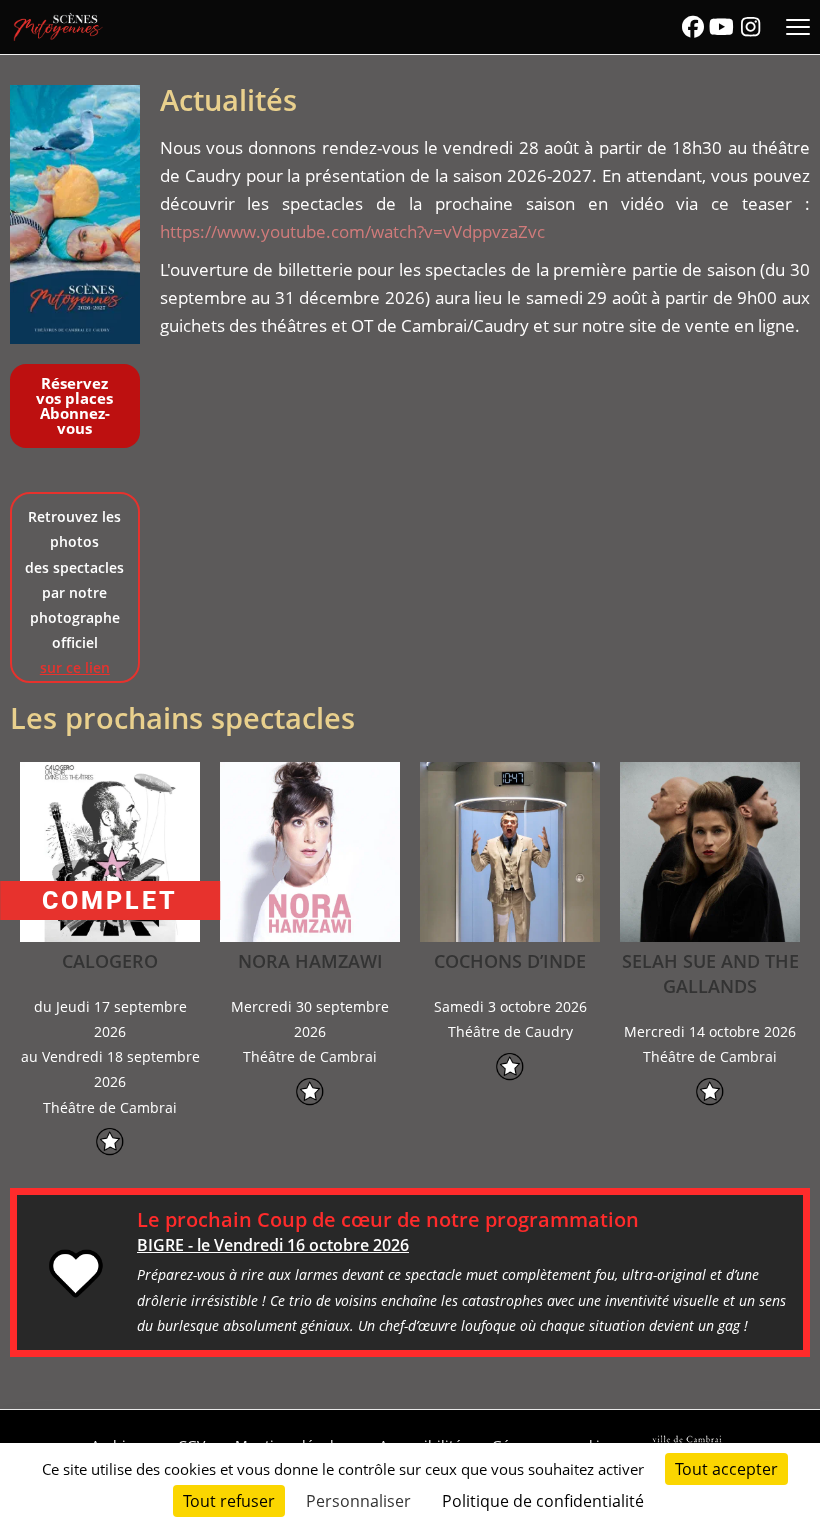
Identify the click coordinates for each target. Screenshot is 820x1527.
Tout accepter (726, 1469)
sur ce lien (75, 667)
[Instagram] (750, 27)
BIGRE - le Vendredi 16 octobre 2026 (273, 1245)
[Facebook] (693, 27)
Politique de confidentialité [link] (543, 1501)
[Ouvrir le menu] (798, 27)
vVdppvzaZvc (494, 231)
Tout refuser (229, 1501)
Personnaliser (358, 1501)
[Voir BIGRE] (77, 1273)
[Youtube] (722, 27)
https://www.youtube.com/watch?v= (301, 231)
